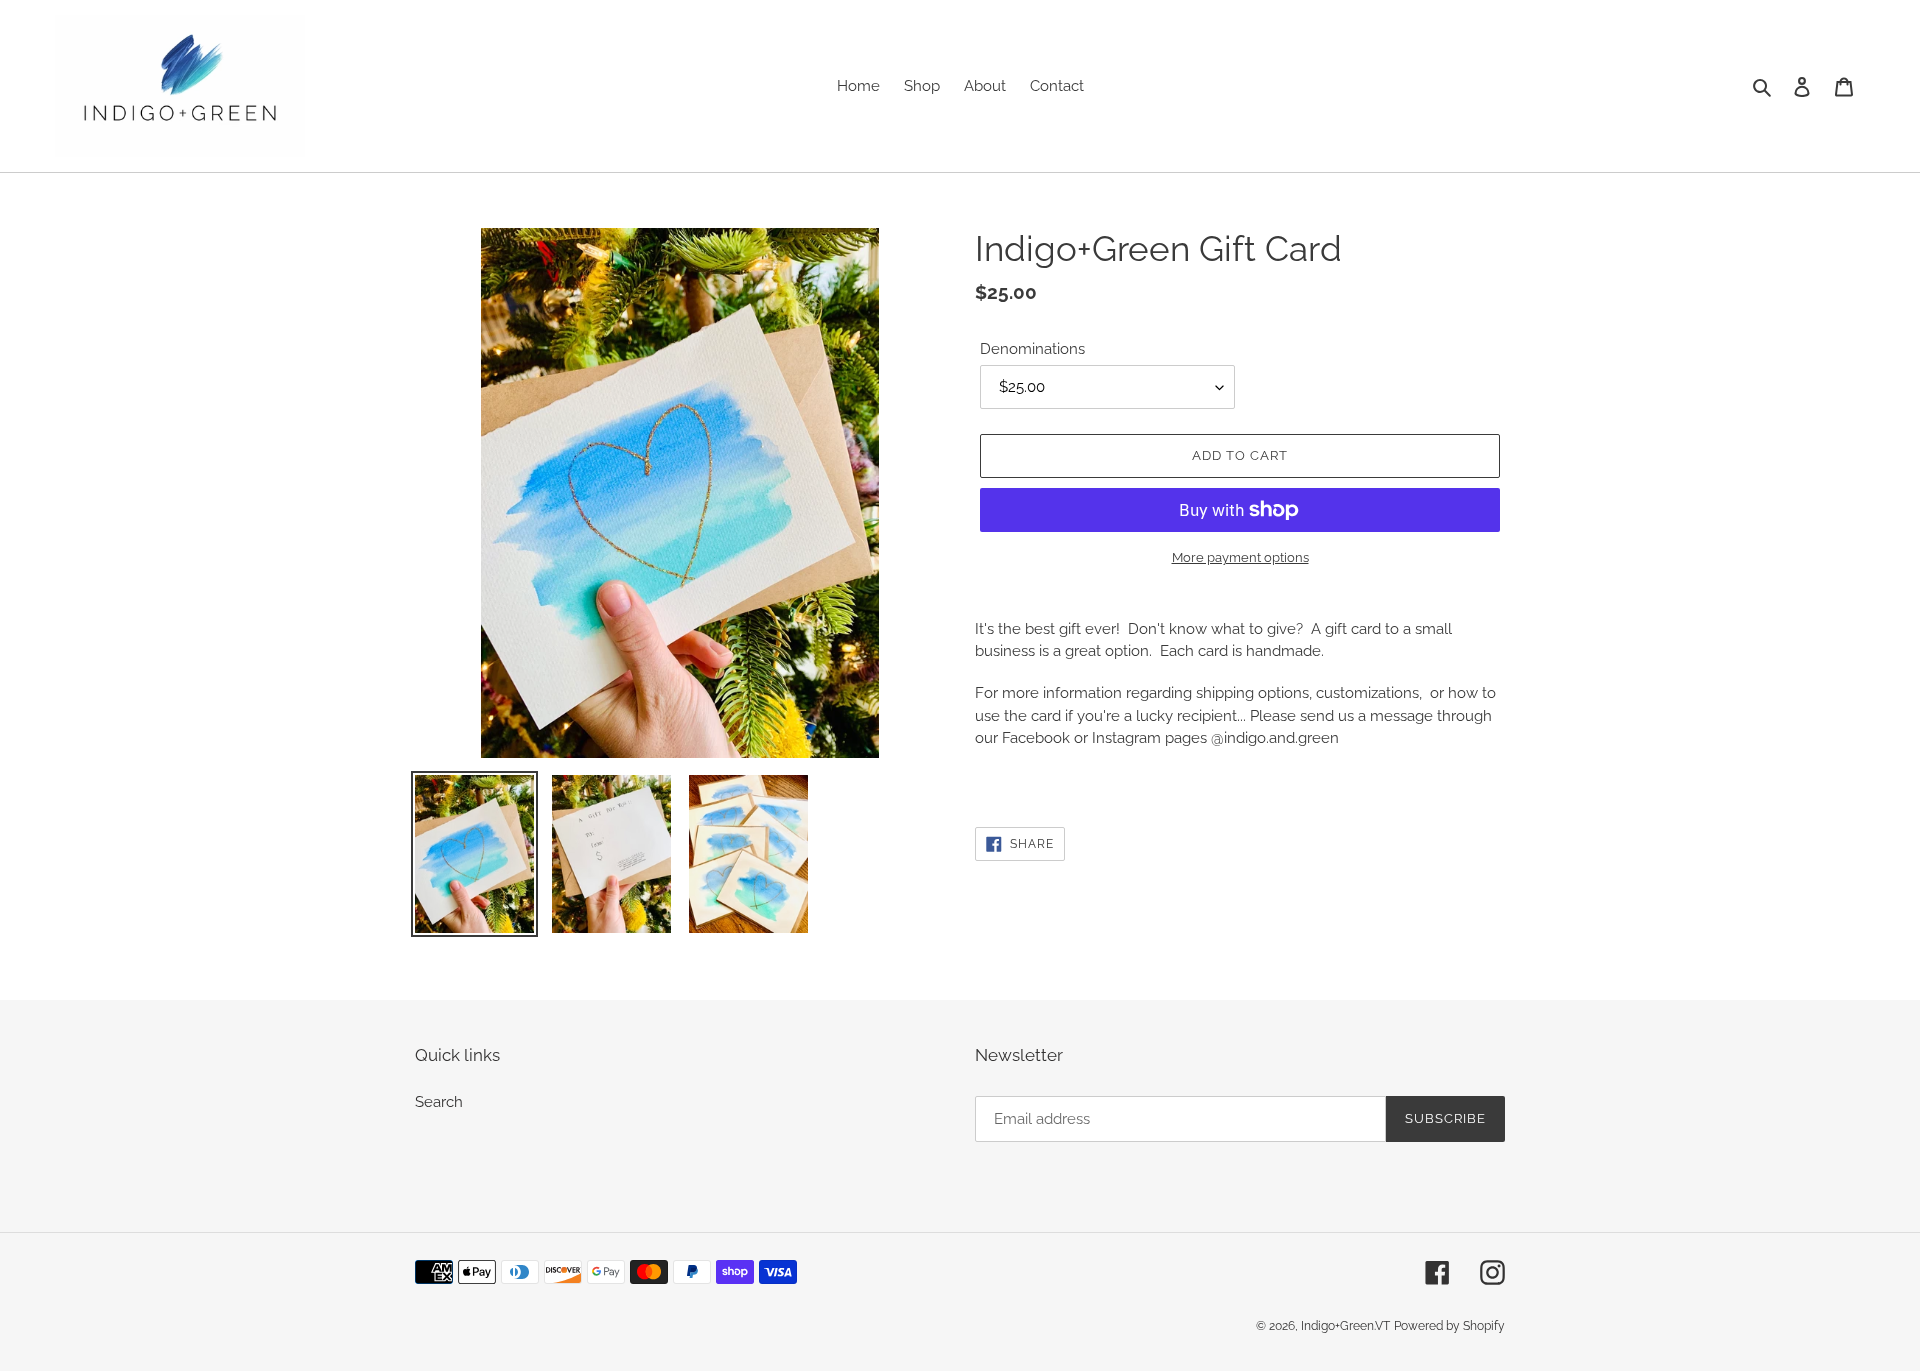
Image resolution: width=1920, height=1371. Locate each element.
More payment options (1240, 557)
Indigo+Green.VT (1345, 1326)
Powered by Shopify (1449, 1326)
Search (439, 1102)
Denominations (1032, 349)
